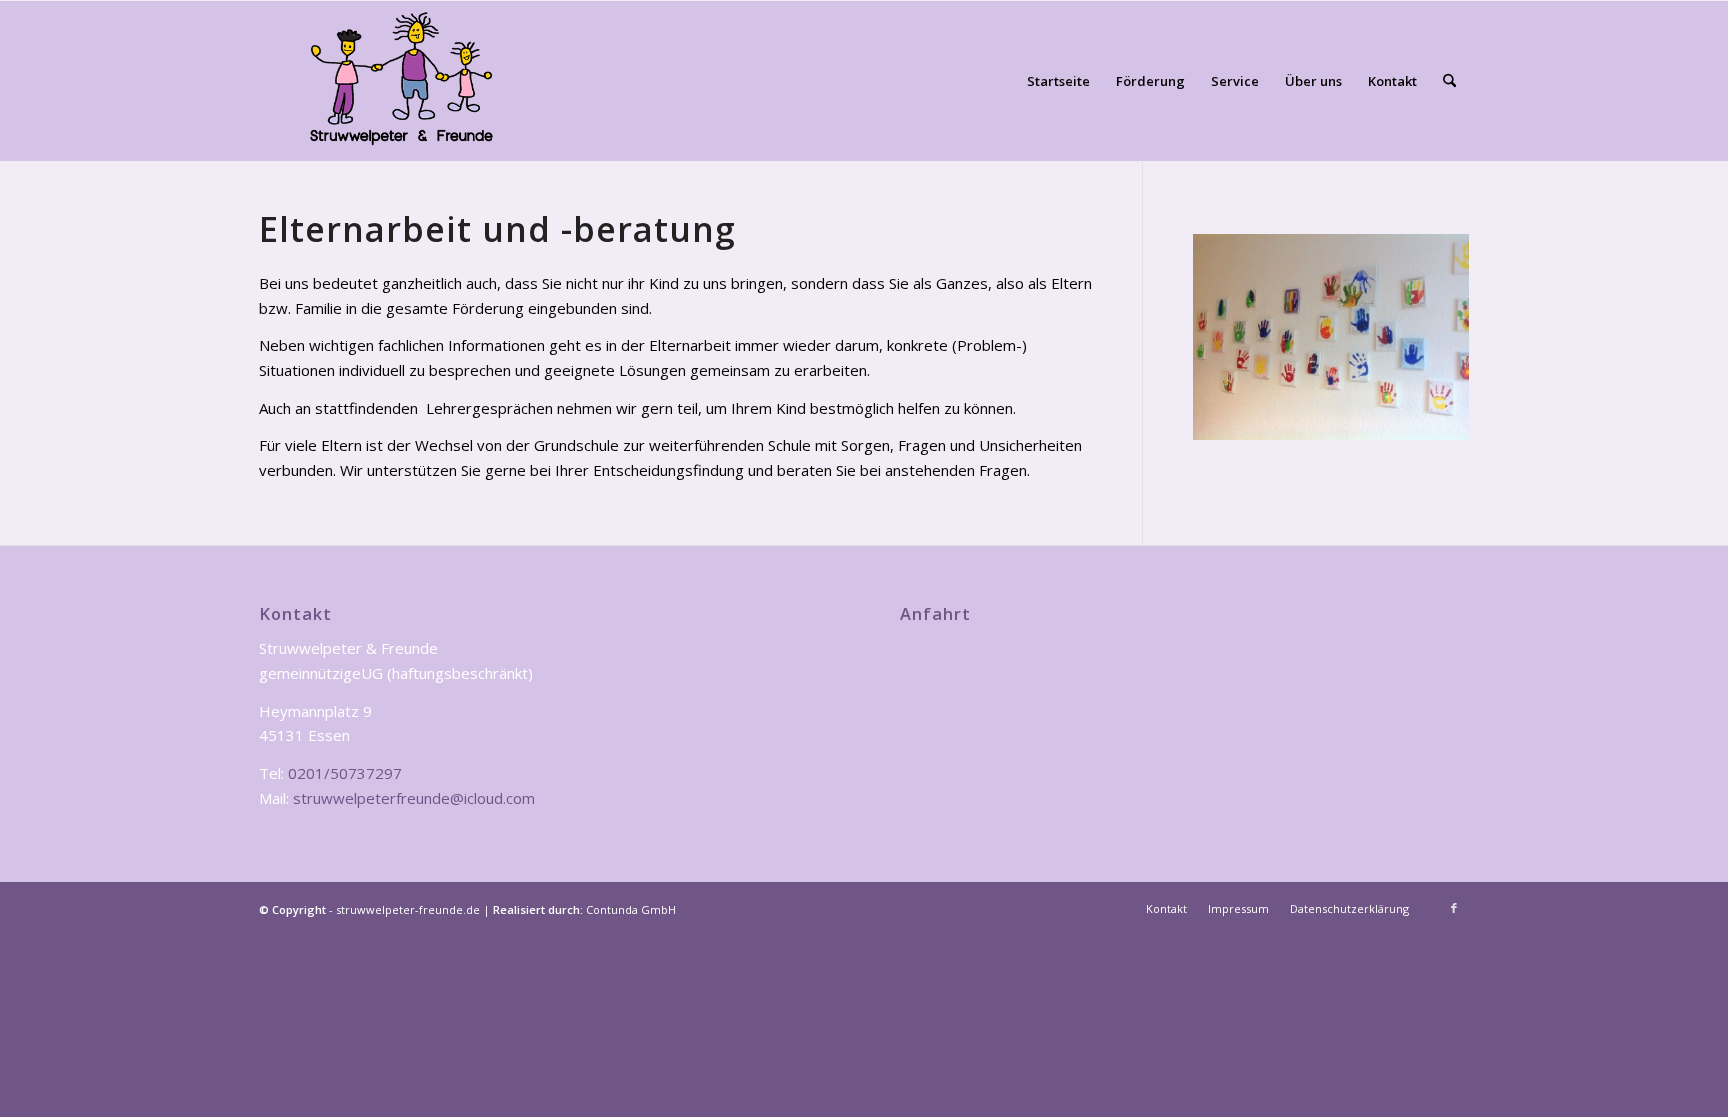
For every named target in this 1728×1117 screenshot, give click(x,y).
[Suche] (1449, 81)
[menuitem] (1058, 81)
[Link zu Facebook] (1454, 908)
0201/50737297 (345, 773)
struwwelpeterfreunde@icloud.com (414, 798)
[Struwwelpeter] (401, 81)
